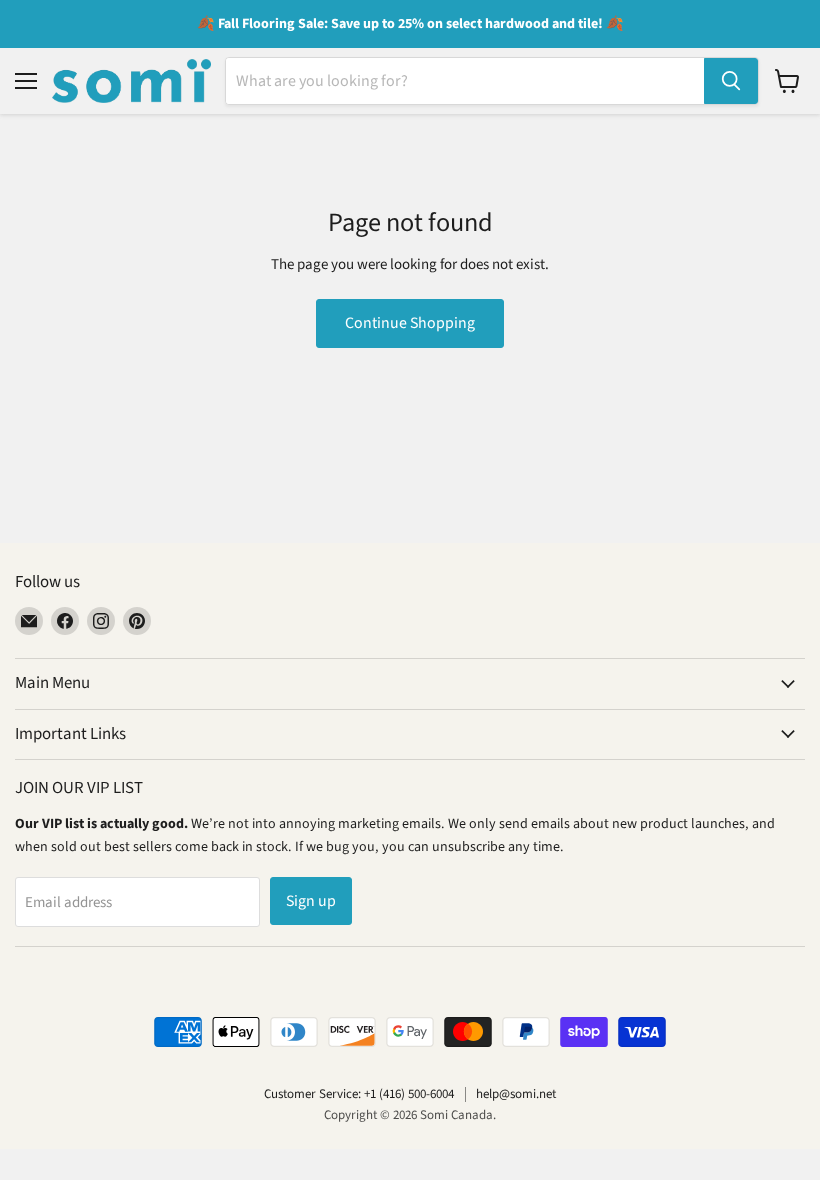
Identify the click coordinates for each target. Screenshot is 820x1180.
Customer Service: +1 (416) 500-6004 (359, 1094)
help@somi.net (516, 1094)
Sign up (311, 901)
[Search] (731, 81)
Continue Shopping (410, 323)
